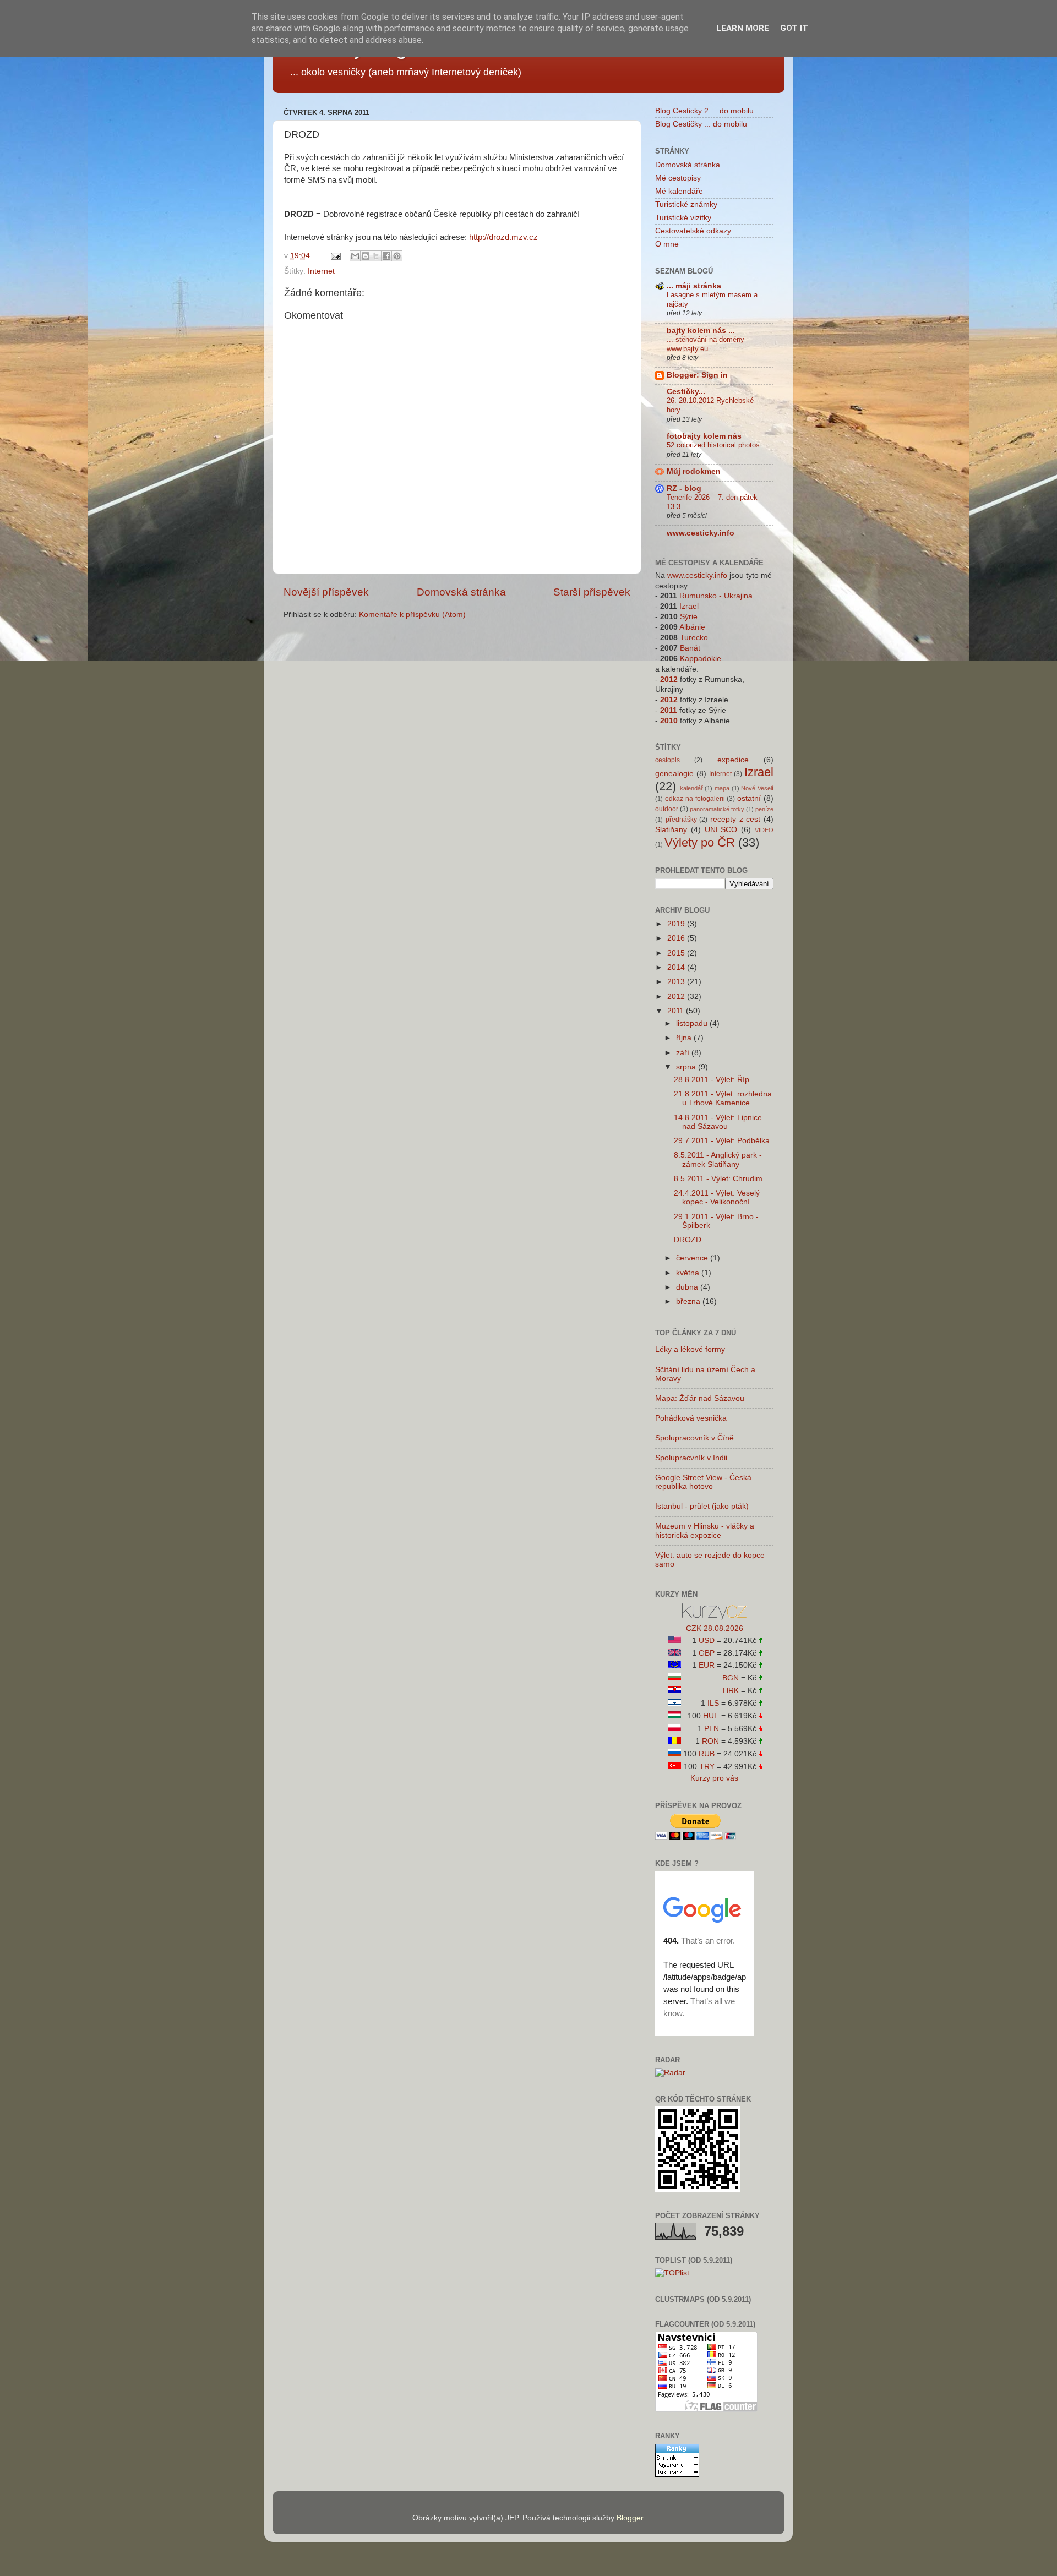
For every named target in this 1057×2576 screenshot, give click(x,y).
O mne (667, 244)
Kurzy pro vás (714, 1778)
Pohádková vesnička (691, 1418)
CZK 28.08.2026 (715, 1628)
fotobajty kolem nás (704, 436)
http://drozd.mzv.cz (503, 237)
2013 (677, 982)
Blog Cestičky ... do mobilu (701, 124)
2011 (669, 710)
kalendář (691, 788)
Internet (321, 271)
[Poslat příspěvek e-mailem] (335, 256)
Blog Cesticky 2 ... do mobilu (704, 111)
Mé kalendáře (679, 191)
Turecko (694, 638)
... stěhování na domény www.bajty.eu (705, 344)
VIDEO (764, 830)
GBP (707, 1653)
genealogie (674, 774)
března (689, 1301)
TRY (707, 1767)
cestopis (668, 760)
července (693, 1258)
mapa (722, 788)
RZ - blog (684, 489)
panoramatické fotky (717, 809)
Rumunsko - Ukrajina (716, 596)
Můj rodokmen (694, 471)
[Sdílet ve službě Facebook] (386, 256)
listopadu (693, 1024)
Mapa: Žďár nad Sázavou (700, 1398)
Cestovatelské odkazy (693, 231)
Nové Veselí (757, 788)
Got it (794, 28)
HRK (731, 1691)
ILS (713, 1703)
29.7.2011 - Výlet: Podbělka (722, 1141)
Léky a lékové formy (690, 1349)
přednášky (681, 820)
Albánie (692, 627)
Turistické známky (686, 204)
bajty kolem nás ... (701, 331)
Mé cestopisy (678, 178)
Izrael (689, 606)
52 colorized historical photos (713, 445)
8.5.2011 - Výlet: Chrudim (718, 1179)
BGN (731, 1678)
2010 (669, 721)
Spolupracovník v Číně (694, 1438)
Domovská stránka (461, 592)
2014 (677, 967)
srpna (687, 1067)
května (689, 1273)
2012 (669, 680)
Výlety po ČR (700, 842)
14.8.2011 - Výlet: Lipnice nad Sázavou (718, 1122)
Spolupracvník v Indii (691, 1458)
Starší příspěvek (592, 592)
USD (707, 1641)
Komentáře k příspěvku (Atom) (412, 615)
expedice (733, 760)
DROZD (688, 1240)
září (684, 1053)
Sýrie (689, 617)
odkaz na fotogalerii (695, 799)
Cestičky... (686, 392)
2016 (677, 938)
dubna (688, 1287)
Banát (690, 648)
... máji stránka (694, 286)
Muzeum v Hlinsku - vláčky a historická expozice (705, 1530)
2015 (677, 953)
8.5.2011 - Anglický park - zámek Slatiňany (718, 1159)
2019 (677, 924)
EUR (707, 1665)
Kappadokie (701, 659)
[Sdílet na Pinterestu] (397, 256)
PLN (712, 1729)
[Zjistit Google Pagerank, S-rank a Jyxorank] (677, 2474)
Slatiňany (671, 830)
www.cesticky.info (701, 533)
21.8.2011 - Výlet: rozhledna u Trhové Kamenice (723, 1098)
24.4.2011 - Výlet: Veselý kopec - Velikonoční (717, 1197)
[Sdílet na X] (376, 256)
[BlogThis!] (366, 256)
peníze (764, 809)
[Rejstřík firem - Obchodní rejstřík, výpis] (714, 1618)
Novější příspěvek (326, 592)
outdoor (667, 809)
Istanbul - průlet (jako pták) (702, 1506)
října (685, 1038)
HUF (711, 1716)
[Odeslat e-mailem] (355, 256)
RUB (707, 1754)
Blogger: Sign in (697, 375)
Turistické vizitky (683, 218)
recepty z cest (735, 819)
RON (710, 1741)
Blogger (630, 2518)
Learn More (743, 28)
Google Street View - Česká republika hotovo (703, 1482)
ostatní (749, 798)
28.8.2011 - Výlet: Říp (712, 1080)
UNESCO (721, 830)
